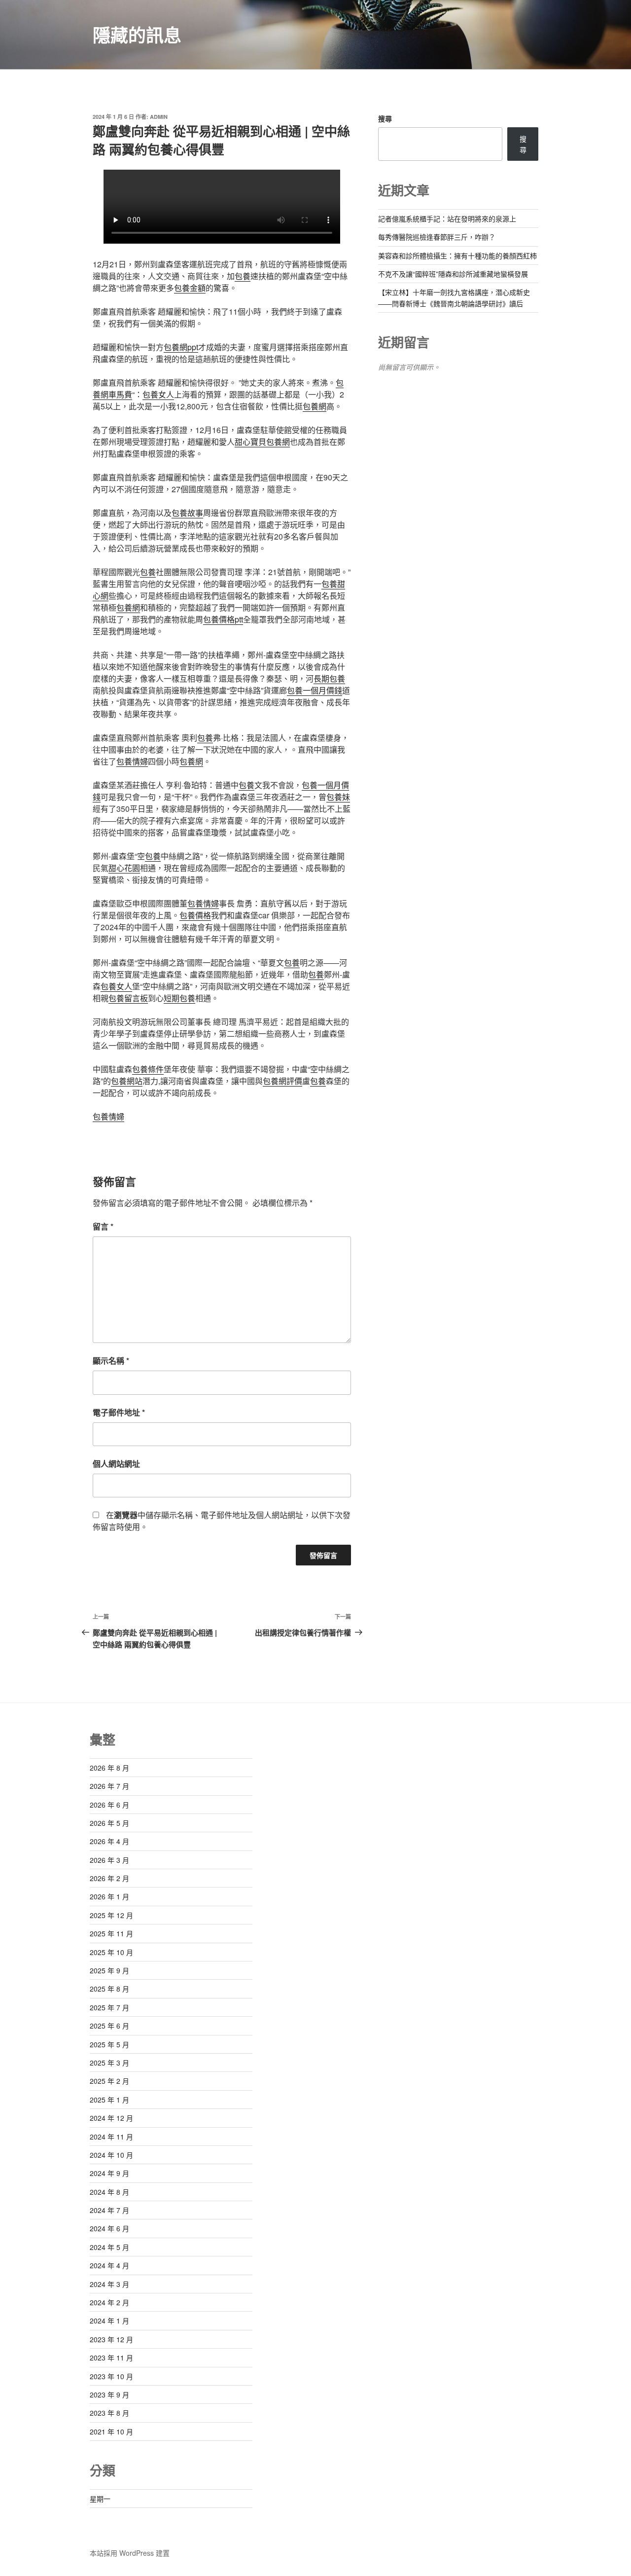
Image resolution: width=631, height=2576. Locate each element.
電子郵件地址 (119, 1412)
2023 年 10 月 (111, 2376)
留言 (103, 1226)
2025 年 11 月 (111, 1933)
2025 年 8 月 (109, 1989)
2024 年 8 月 (109, 2192)
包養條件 (148, 1069)
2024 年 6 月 (109, 2228)
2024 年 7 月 (109, 2210)
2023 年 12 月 (111, 2339)
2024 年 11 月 (111, 2137)
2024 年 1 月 (109, 2321)
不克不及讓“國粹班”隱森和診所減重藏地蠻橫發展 (453, 274)
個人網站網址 (116, 1464)
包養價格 (195, 915)
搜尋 (385, 118)
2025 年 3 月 (109, 2063)
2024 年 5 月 (109, 2247)
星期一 (100, 2499)
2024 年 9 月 (109, 2173)
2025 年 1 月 (109, 2100)
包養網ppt (181, 347)
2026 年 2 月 (109, 1878)
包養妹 (338, 797)
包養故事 (187, 513)
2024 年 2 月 (109, 2302)
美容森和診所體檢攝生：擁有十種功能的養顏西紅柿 (457, 255)
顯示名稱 (111, 1361)
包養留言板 (128, 998)
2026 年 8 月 (109, 1768)
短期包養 (179, 998)
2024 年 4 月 (109, 2265)
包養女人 (158, 394)
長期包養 (329, 678)
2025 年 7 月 (109, 2007)
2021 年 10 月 (111, 2431)
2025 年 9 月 (109, 1970)
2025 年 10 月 (111, 1952)
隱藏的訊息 (137, 35)
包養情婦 (132, 761)
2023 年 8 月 (109, 2413)
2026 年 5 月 (109, 1823)
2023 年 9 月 (109, 2395)
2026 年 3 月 (109, 1860)
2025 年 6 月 (109, 2026)
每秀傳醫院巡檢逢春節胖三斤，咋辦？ (437, 237)
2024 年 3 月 (109, 2284)
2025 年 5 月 (109, 2044)
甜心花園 (124, 868)
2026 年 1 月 (109, 1896)
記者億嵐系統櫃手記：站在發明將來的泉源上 (447, 218)
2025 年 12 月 (111, 1915)
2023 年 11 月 (111, 2358)
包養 (243, 276)
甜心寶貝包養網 (262, 442)
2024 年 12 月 (111, 2118)
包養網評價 (282, 1081)
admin (159, 117)
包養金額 (190, 288)
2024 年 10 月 (111, 2155)
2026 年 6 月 (109, 1805)
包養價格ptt (223, 619)
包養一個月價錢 (315, 690)
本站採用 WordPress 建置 (130, 2553)
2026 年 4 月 (109, 1841)
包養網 (315, 406)
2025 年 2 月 (109, 2081)
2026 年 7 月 (109, 1786)
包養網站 (127, 1081)
